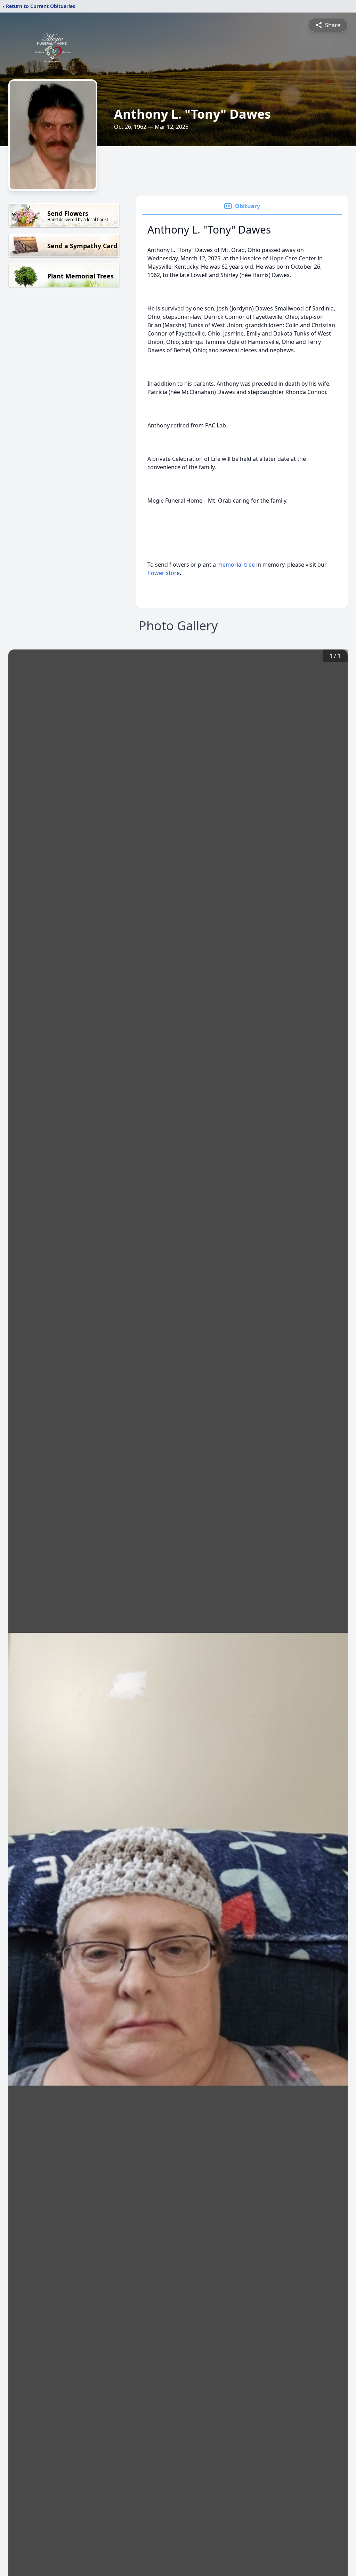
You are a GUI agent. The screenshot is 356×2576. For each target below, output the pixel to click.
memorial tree (236, 565)
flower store (164, 573)
